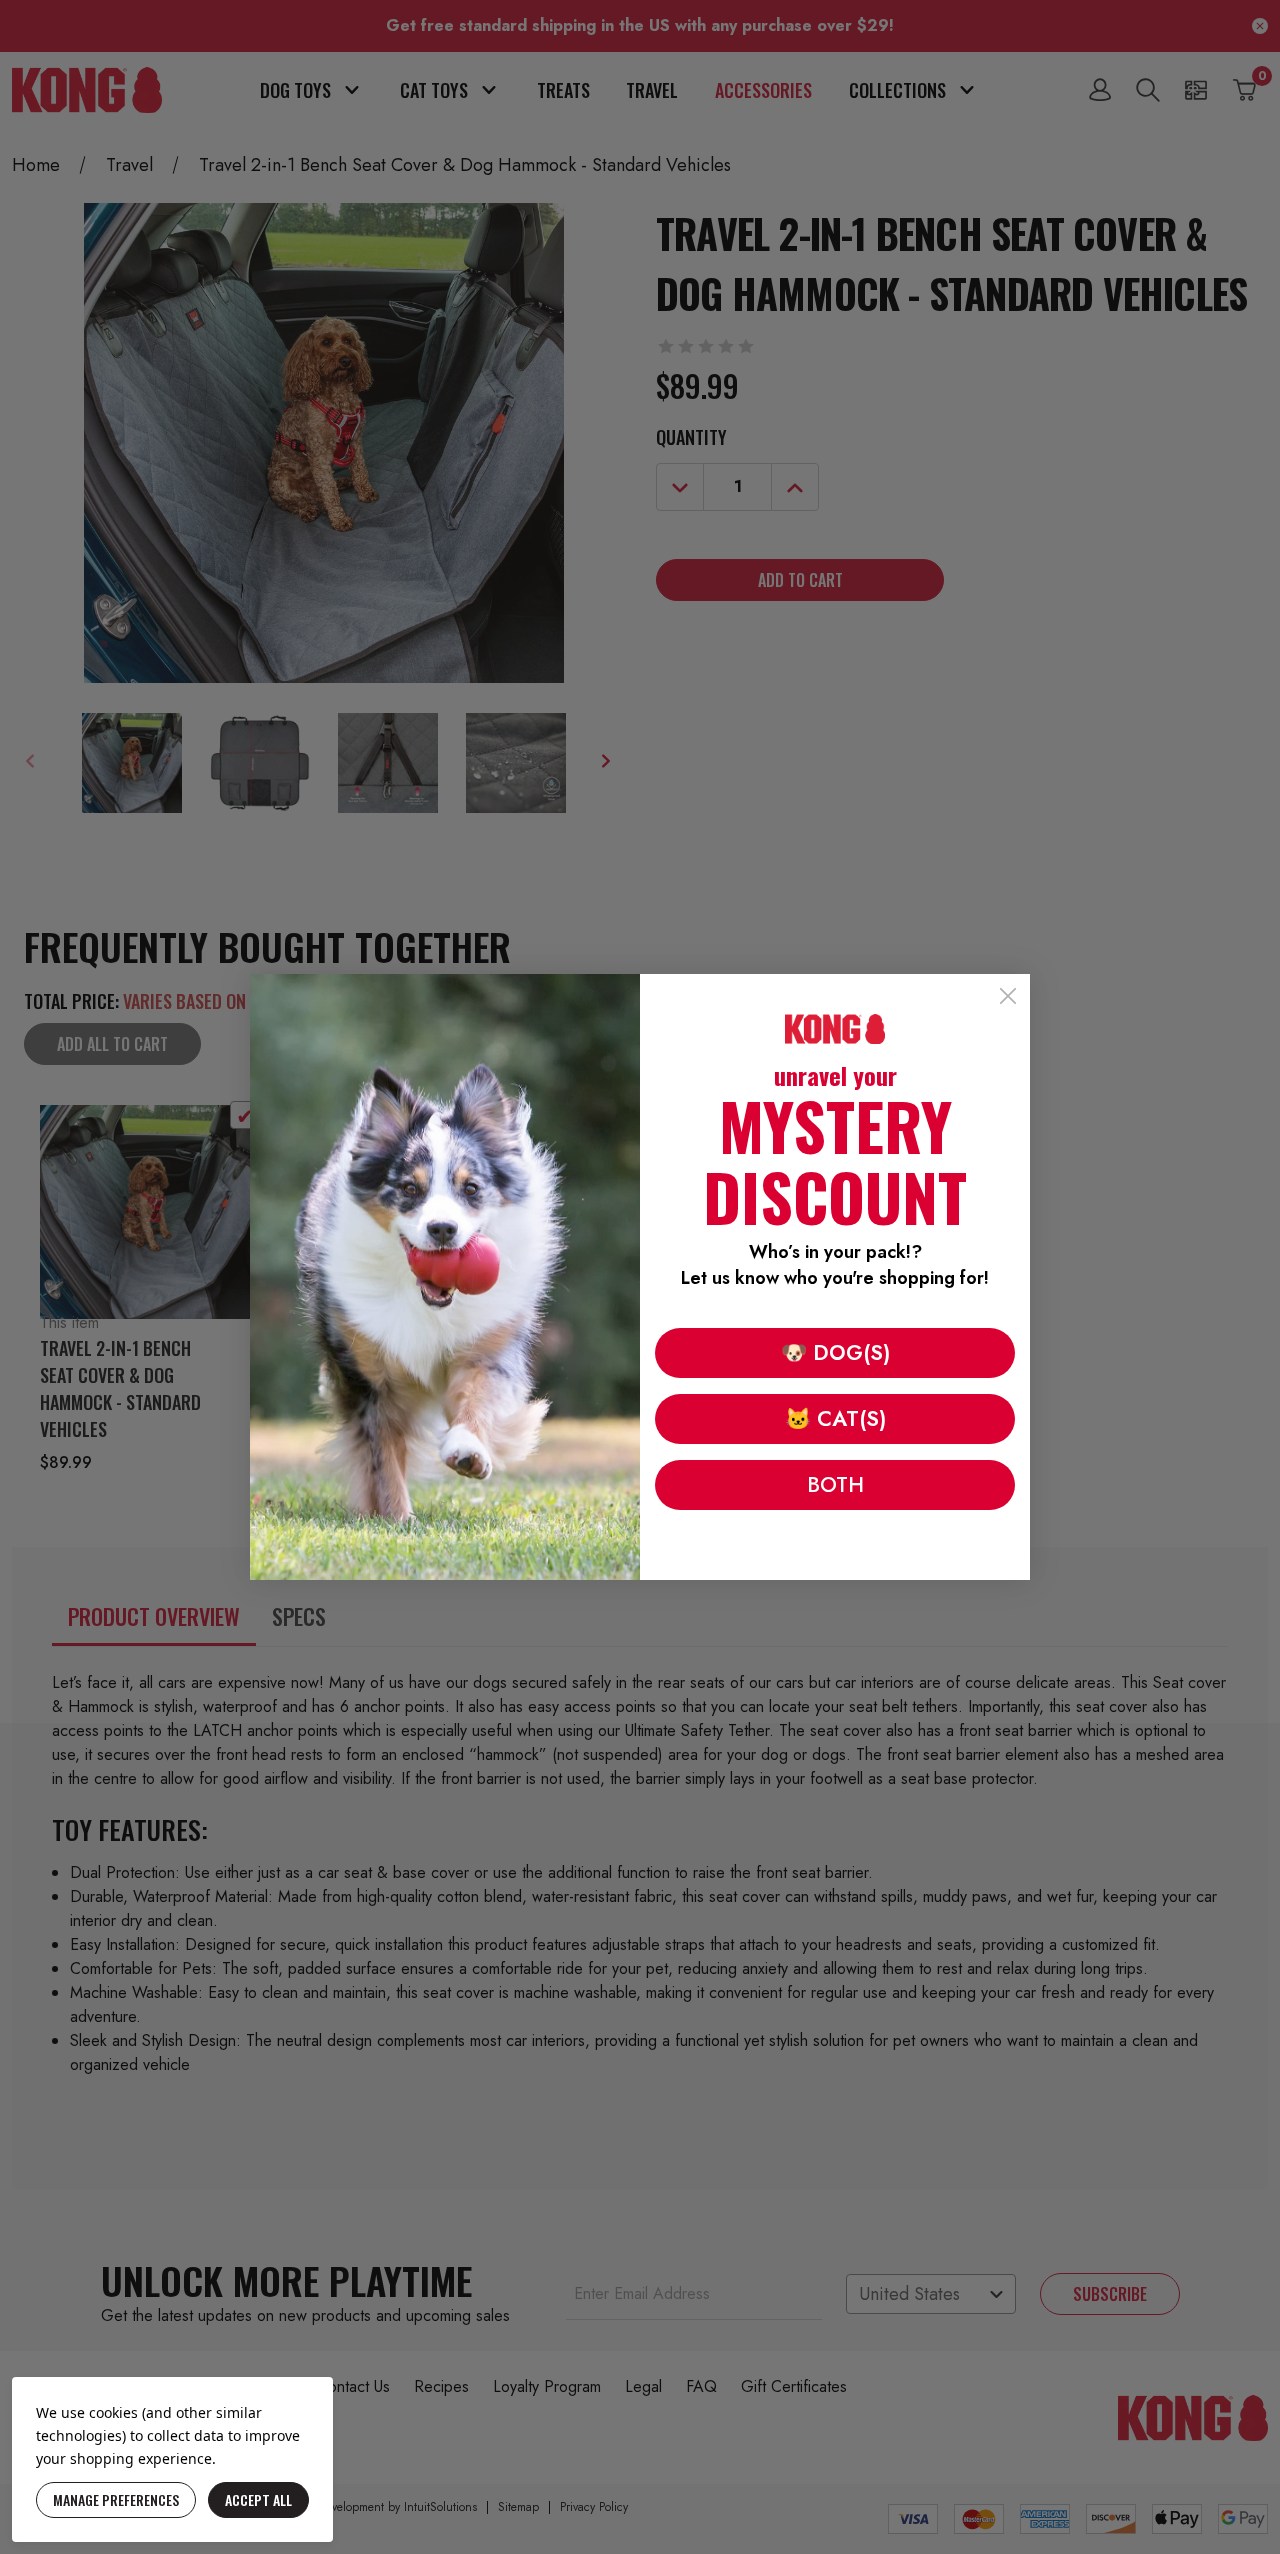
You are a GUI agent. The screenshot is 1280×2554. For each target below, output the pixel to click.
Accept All (258, 2499)
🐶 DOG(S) (835, 1353)
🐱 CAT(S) (835, 1419)
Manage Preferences (116, 2499)
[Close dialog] (1008, 996)
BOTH (835, 1485)
